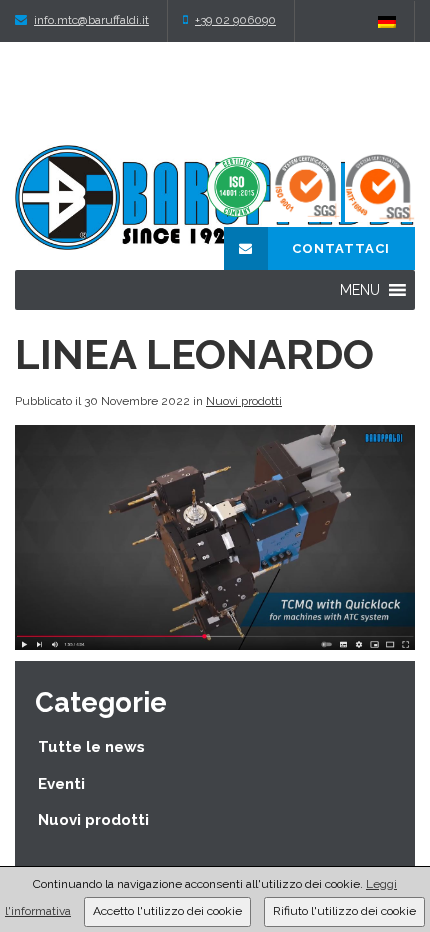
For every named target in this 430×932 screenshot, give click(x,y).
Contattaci (339, 248)
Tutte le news (91, 747)
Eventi (61, 784)
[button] (360, 290)
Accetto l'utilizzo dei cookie (167, 911)
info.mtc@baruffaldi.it (91, 20)
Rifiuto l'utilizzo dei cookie (344, 911)
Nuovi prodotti (244, 401)
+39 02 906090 (235, 20)
